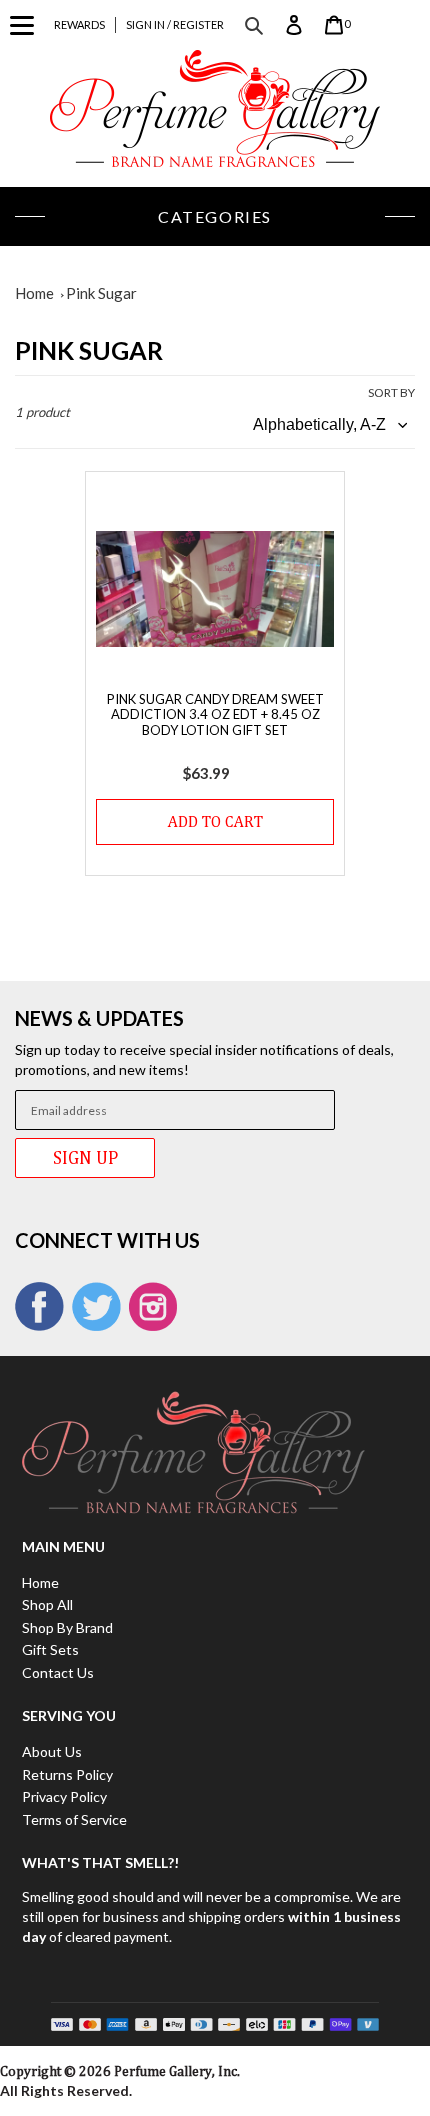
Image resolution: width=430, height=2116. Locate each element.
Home (34, 293)
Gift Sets (50, 1649)
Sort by (391, 392)
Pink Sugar (101, 293)
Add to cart (215, 821)
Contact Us (58, 1672)
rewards (79, 24)
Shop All (47, 1604)
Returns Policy (67, 1774)
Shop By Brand (67, 1627)
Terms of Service (74, 1819)
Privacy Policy (64, 1796)
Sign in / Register (175, 24)
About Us (52, 1751)
